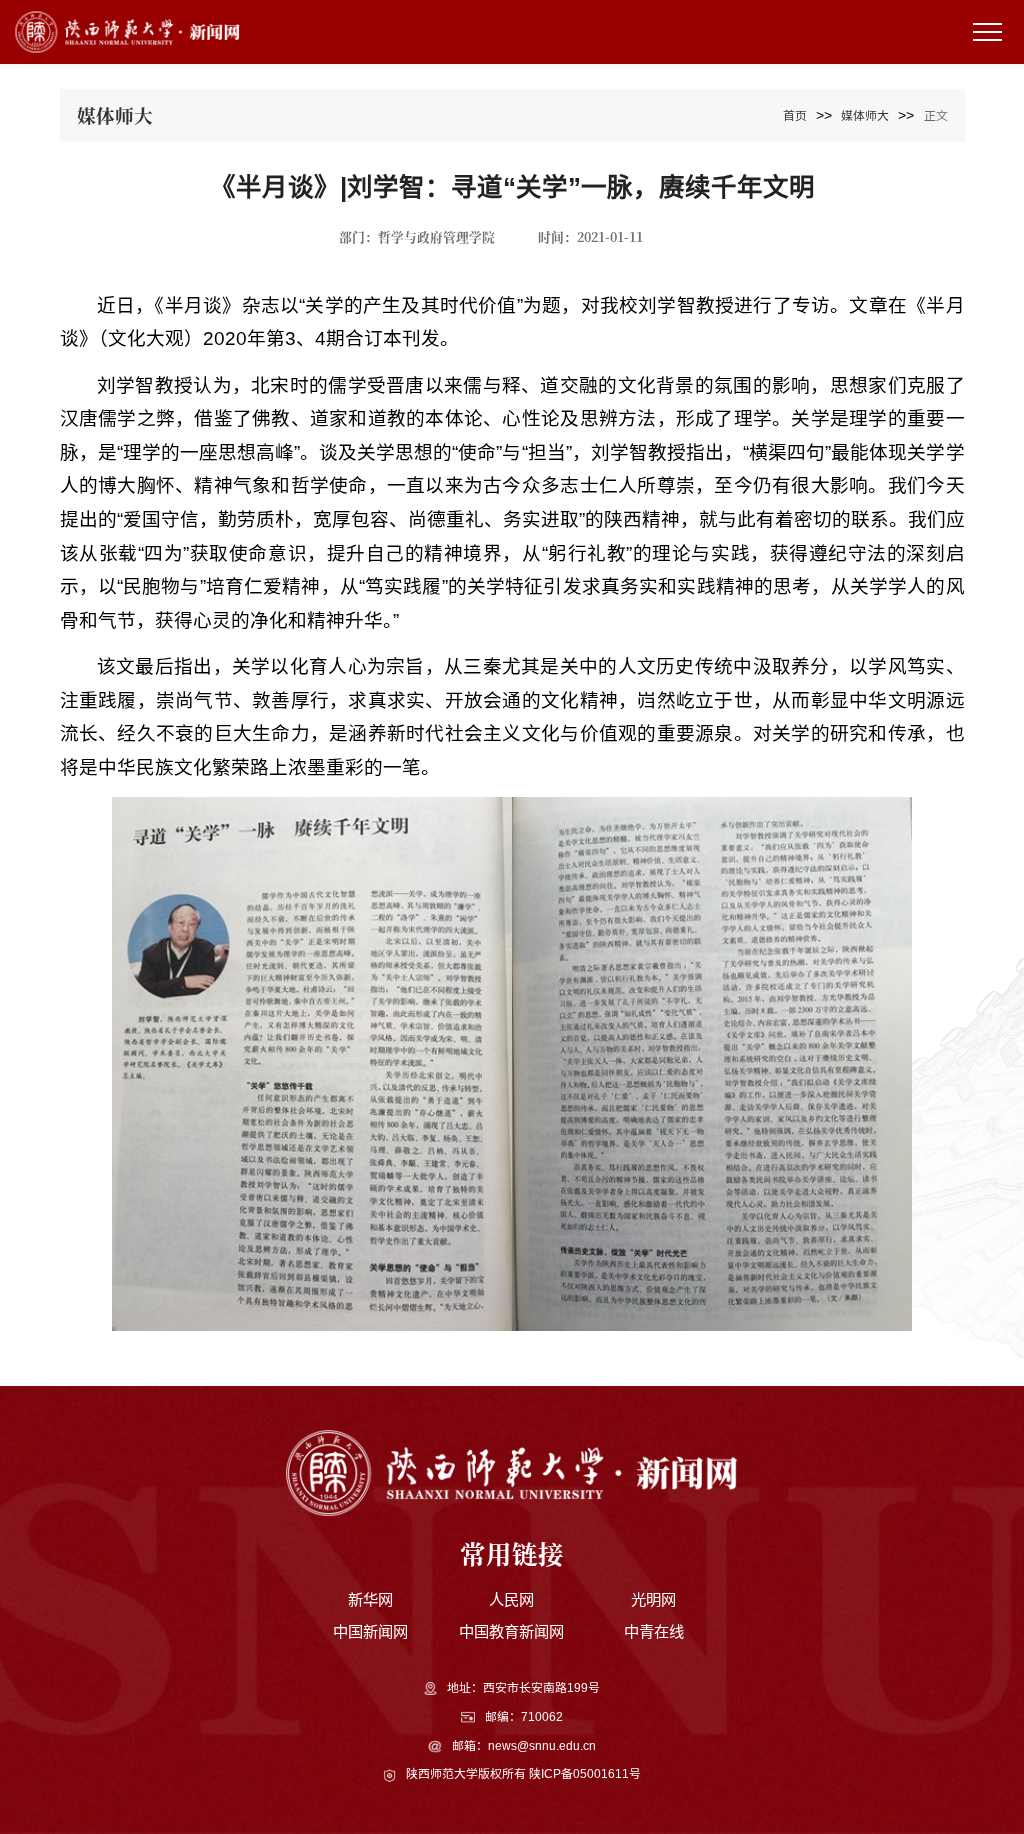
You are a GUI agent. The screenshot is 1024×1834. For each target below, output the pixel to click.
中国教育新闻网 (511, 1631)
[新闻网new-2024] (127, 31)
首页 (795, 116)
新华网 (370, 1599)
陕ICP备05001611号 (585, 1774)
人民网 (511, 1599)
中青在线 (654, 1631)
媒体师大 (865, 116)
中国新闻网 (370, 1631)
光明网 (653, 1599)
